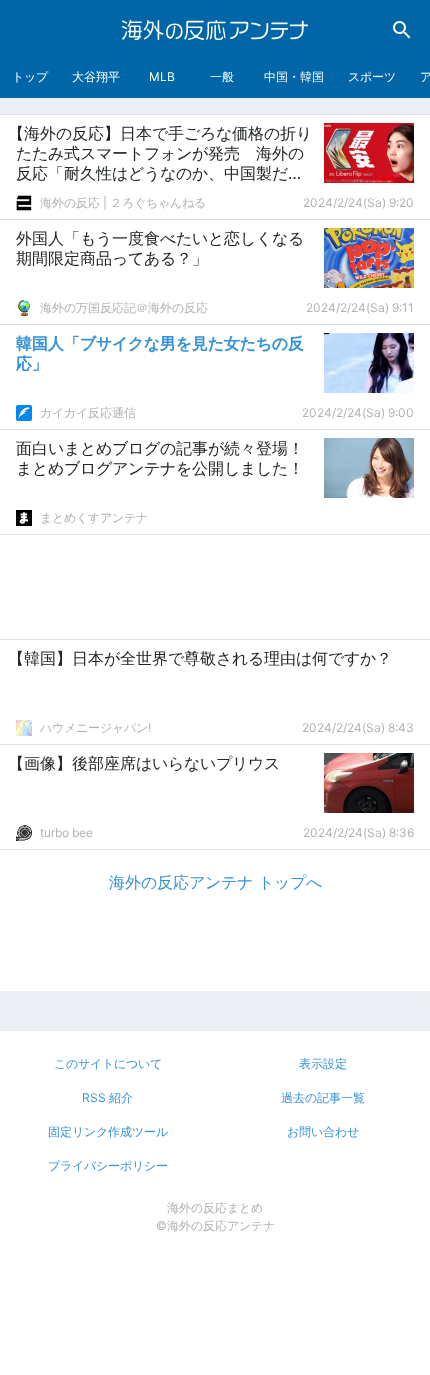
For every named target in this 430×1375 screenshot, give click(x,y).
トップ (30, 76)
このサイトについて (108, 1063)
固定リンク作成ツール (108, 1131)
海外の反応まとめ (215, 1207)
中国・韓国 (294, 76)
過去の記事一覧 (323, 1097)
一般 (222, 76)
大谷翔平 (96, 76)
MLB (162, 76)
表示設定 (323, 1063)
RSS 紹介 (107, 1097)
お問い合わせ (323, 1131)
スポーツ (372, 76)
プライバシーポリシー (108, 1165)
